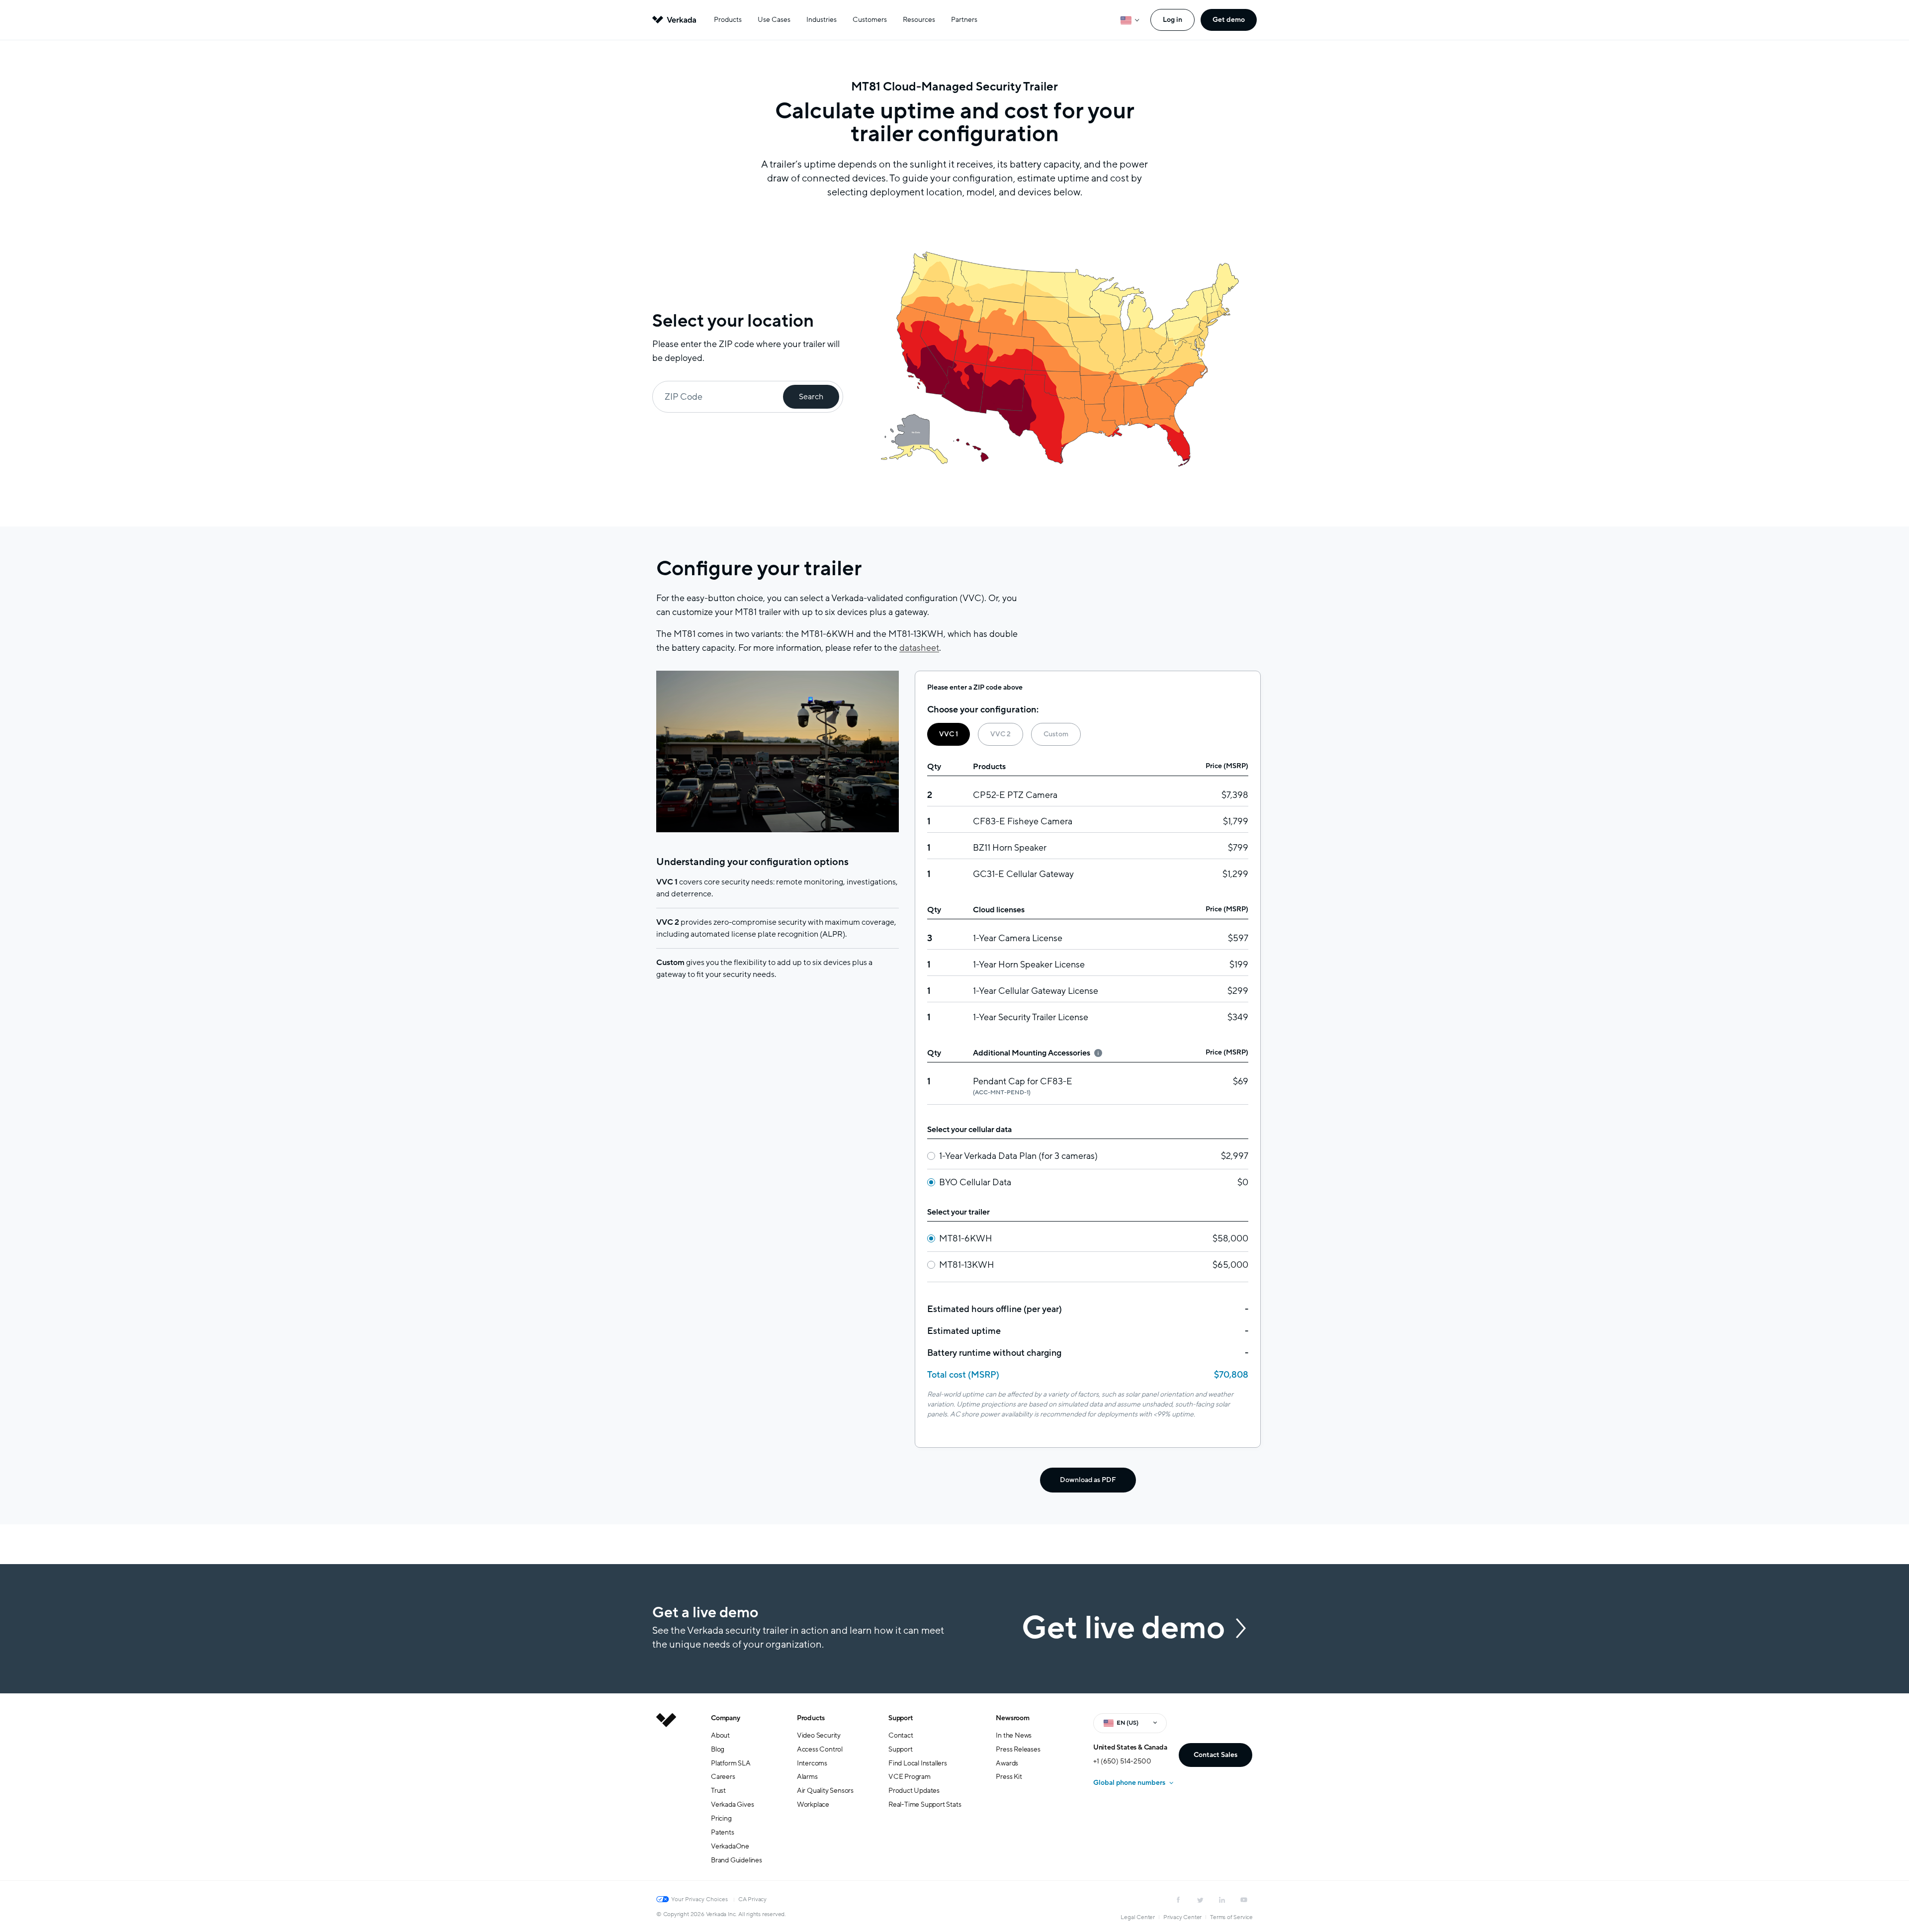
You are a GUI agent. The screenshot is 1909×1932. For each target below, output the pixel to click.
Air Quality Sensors (825, 1791)
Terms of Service (1231, 1917)
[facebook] (1178, 1900)
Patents (723, 1832)
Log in (1172, 20)
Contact (901, 1735)
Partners (964, 20)
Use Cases (774, 20)
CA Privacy (752, 1899)
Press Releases (1018, 1749)
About (720, 1735)
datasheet (919, 648)
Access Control (820, 1749)
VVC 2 (1000, 734)
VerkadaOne (730, 1846)
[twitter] (1200, 1900)
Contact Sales (1215, 1755)
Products (728, 20)
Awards (1007, 1763)
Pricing (721, 1818)
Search (811, 397)
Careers (723, 1777)
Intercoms (812, 1763)
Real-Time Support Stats (925, 1804)
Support (901, 1718)
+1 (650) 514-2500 (1122, 1761)
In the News (1014, 1735)
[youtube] (1244, 1900)
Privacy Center (1182, 1917)
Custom (1056, 734)
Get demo (1229, 20)
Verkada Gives (732, 1804)
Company (726, 1718)
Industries (822, 20)
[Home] (666, 1797)
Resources (919, 20)
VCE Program (910, 1777)
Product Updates (914, 1791)
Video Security (819, 1735)
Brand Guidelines (737, 1860)
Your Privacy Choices (699, 1899)
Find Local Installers (918, 1763)
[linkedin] (1222, 1900)
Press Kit (1009, 1777)
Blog (718, 1749)
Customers (870, 20)
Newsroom (1012, 1718)
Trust (718, 1791)
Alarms (807, 1777)
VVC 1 (949, 734)
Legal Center (1138, 1917)
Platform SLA (731, 1763)
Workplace (813, 1804)
